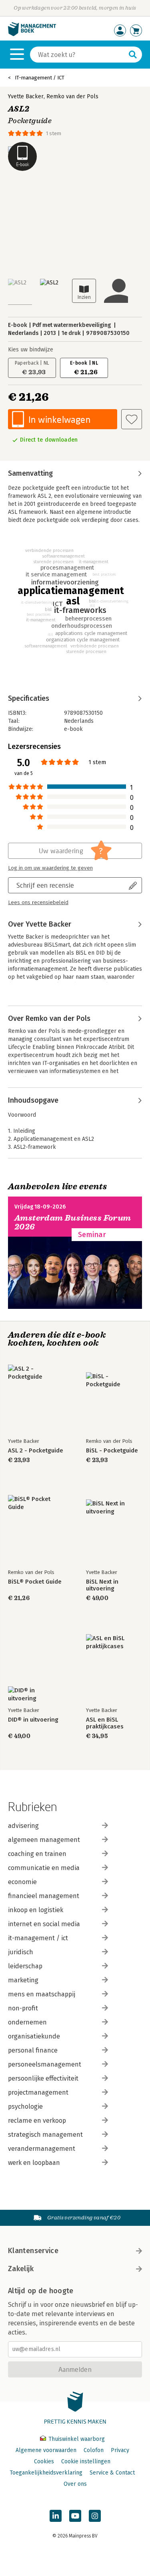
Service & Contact (112, 2473)
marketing (23, 1980)
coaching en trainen (37, 1854)
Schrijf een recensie (45, 885)
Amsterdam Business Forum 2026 (73, 1222)
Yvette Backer (26, 96)
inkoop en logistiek (36, 1910)
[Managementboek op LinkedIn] (56, 2516)
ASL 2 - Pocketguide (36, 1451)
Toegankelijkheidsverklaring (46, 2473)
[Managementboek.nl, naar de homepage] (32, 34)
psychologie (25, 2106)
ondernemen (27, 2022)
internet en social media (44, 1924)
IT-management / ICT (40, 78)
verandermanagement (42, 2149)
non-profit (23, 2008)
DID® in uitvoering (33, 1720)
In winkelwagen (59, 419)
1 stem (54, 133)
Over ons (75, 2484)
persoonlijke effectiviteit (43, 2078)
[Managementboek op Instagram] (95, 2516)
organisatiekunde (34, 2036)
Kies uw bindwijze (31, 350)
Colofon (94, 2450)
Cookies (44, 2461)
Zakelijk (21, 2269)
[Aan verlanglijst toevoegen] (132, 419)
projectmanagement (38, 2092)
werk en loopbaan (34, 2163)
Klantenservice (33, 2251)
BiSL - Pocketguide (112, 1451)
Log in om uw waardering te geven (50, 868)
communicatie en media (44, 1868)
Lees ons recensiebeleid (38, 903)
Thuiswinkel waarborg (76, 2439)
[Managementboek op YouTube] (75, 2516)
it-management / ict (38, 1938)
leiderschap (25, 1966)
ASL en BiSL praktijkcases (105, 1723)
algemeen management (44, 1840)
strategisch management (45, 2135)
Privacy (120, 2450)
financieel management (44, 1896)
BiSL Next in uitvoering (102, 1585)
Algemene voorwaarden (46, 2450)
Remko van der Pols (72, 96)
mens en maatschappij (42, 1994)
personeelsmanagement (45, 2064)
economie (22, 1882)
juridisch (21, 1952)
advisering (23, 1826)
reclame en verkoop (37, 2121)
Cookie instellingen (86, 2461)
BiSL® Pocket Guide (35, 1582)
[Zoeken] (133, 55)
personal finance (33, 2050)
